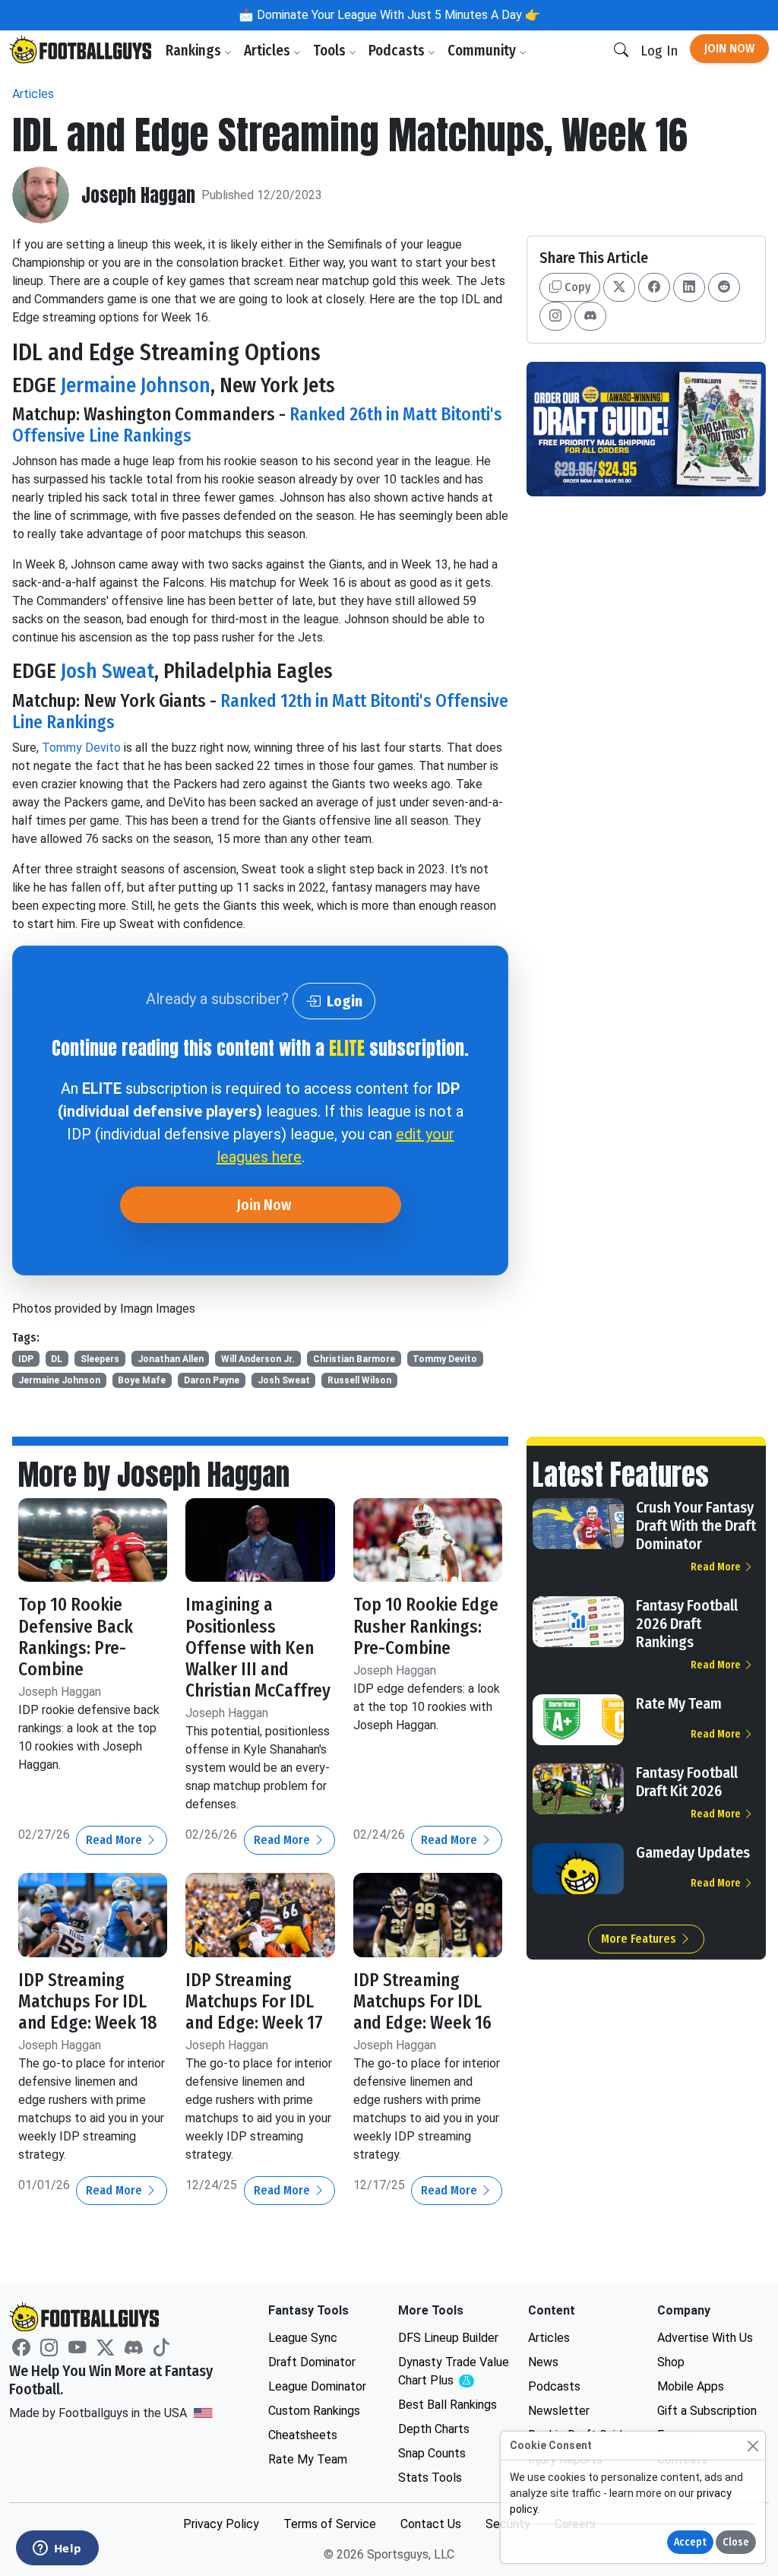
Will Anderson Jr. (258, 1359)
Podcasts (398, 51)
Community (483, 51)
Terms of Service (330, 2524)
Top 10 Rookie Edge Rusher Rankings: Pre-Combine (426, 1626)
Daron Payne (212, 1380)
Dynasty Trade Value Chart (454, 2372)
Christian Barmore (354, 1359)
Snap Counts (432, 2453)
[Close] (753, 2446)
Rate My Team (679, 1703)
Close (736, 2542)
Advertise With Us (705, 2338)
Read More (115, 1840)
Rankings (195, 51)
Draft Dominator (312, 2362)
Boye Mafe (142, 1380)
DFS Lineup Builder (448, 2338)
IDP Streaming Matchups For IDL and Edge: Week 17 (254, 2001)
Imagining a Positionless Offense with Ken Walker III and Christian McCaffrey (258, 1648)
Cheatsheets (303, 2435)
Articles (269, 51)
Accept (690, 2542)
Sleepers (100, 1359)
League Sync (303, 2338)
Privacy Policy (221, 2524)
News (543, 2362)
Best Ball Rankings (448, 2405)
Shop (671, 2362)
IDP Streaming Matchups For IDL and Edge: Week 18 (88, 2001)
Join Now (729, 48)
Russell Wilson (359, 1380)
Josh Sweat (108, 671)
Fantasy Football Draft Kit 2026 (687, 1782)
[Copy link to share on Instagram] (555, 316)
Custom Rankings (314, 2411)
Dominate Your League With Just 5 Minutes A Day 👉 (397, 15)
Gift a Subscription (707, 2411)
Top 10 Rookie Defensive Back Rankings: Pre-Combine (76, 1637)
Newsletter (559, 2411)
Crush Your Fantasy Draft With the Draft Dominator (696, 1526)
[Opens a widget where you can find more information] (57, 2549)
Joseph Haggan (138, 195)
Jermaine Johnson (136, 385)
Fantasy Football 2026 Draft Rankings (687, 1624)
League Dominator (317, 2386)
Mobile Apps (691, 2386)
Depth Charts (434, 2429)
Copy (576, 287)
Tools (331, 51)
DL (57, 1359)
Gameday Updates (693, 1852)
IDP (26, 1359)
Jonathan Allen (171, 1359)
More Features (640, 1939)
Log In (659, 51)
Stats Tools (430, 2478)
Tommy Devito (81, 748)
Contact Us (431, 2524)
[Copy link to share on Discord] (590, 316)
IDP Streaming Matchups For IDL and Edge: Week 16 (422, 2001)
